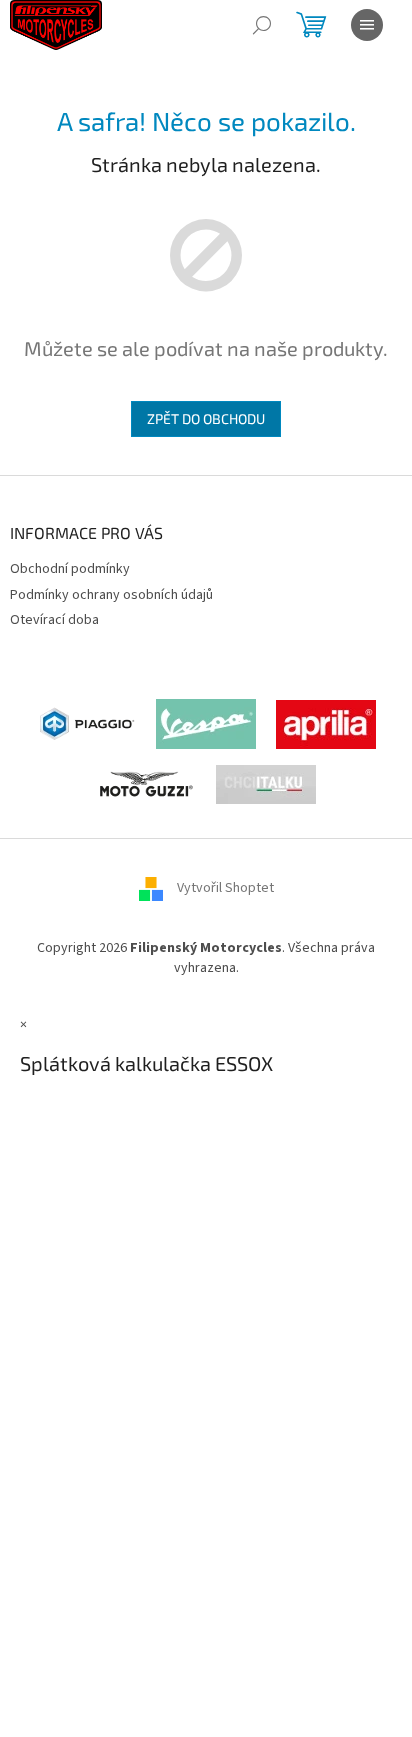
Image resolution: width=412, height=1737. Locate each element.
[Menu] (367, 25)
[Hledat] (262, 25)
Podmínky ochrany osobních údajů (111, 595)
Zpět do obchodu (206, 418)
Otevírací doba (54, 620)
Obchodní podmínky (70, 569)
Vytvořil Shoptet (225, 889)
